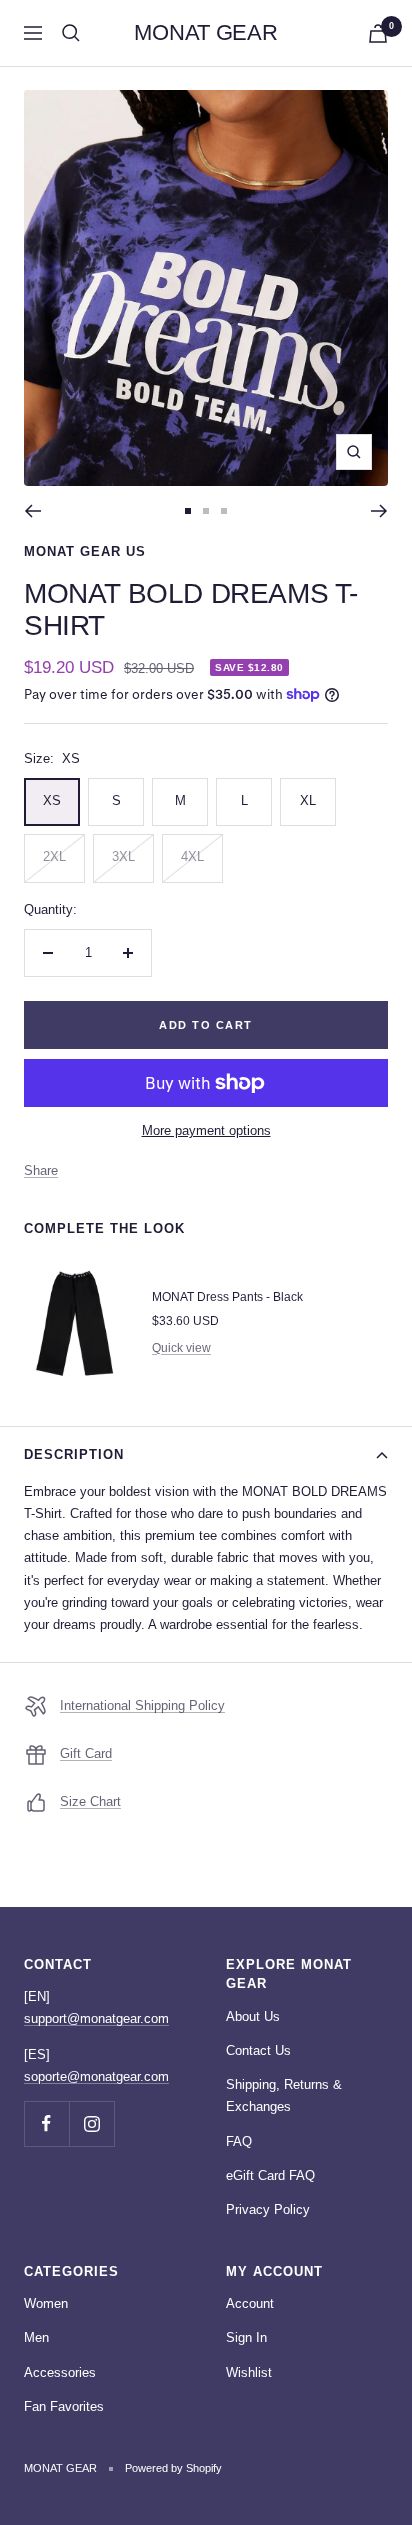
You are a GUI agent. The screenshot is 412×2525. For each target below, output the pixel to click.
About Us (253, 2016)
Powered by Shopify (173, 2468)
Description (74, 1454)
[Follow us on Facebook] (46, 2123)
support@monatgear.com (96, 2018)
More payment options (206, 1130)
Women (46, 2303)
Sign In (246, 2337)
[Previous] (32, 511)
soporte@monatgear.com (96, 2076)
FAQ (239, 2141)
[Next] (379, 511)
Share (41, 1170)
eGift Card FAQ (270, 2175)
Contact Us (258, 2050)
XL (308, 800)
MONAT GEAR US (85, 551)
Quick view (181, 1348)
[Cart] (378, 33)
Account (250, 2303)
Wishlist (249, 2372)
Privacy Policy (268, 2209)
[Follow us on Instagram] (91, 2123)
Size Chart (90, 1801)
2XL (54, 856)
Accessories (60, 2372)
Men (36, 2337)
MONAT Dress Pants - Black (227, 1297)
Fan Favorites (64, 2406)
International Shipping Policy (142, 1705)
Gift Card (86, 1753)
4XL (192, 856)
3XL (123, 856)
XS (52, 800)
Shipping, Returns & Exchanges (284, 2095)
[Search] (71, 33)
